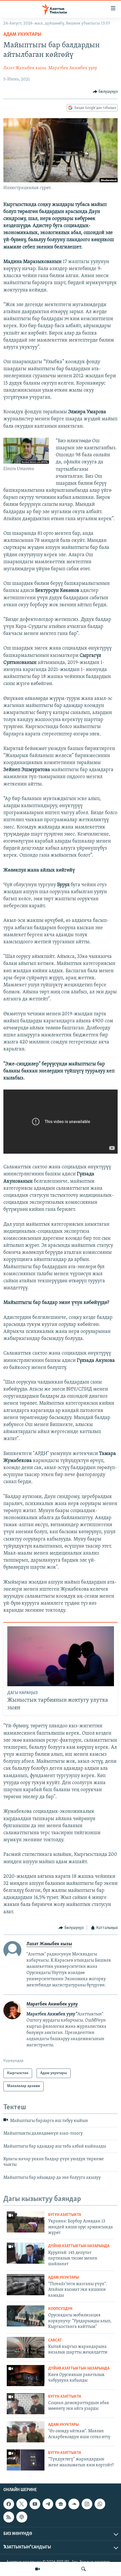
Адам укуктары (22, 35)
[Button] (105, 92)
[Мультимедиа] (37, 2569)
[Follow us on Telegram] (48, 2504)
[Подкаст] (22, 2517)
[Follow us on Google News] (61, 2504)
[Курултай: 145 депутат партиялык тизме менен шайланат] (26, 2253)
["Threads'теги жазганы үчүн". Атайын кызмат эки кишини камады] (26, 2285)
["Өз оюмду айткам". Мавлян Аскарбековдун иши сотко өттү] (26, 2432)
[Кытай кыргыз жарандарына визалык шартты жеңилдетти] (26, 2347)
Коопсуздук (60, 2309)
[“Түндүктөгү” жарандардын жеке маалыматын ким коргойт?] (26, 2460)
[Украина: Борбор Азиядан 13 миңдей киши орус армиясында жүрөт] (26, 2222)
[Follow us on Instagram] (87, 2504)
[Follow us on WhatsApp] (100, 2504)
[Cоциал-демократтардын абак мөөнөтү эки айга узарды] (26, 2404)
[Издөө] (84, 2569)
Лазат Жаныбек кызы (25, 68)
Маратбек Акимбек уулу (73, 68)
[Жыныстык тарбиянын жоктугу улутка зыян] (61, 1656)
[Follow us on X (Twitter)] (22, 2504)
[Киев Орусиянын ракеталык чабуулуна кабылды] (26, 2376)
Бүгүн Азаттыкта (65, 2215)
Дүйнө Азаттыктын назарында (79, 2246)
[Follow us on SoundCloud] (74, 2504)
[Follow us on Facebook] (9, 2504)
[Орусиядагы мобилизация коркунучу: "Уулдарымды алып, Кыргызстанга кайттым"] (26, 2316)
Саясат (55, 2340)
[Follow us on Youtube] (35, 2504)
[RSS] (9, 2517)
